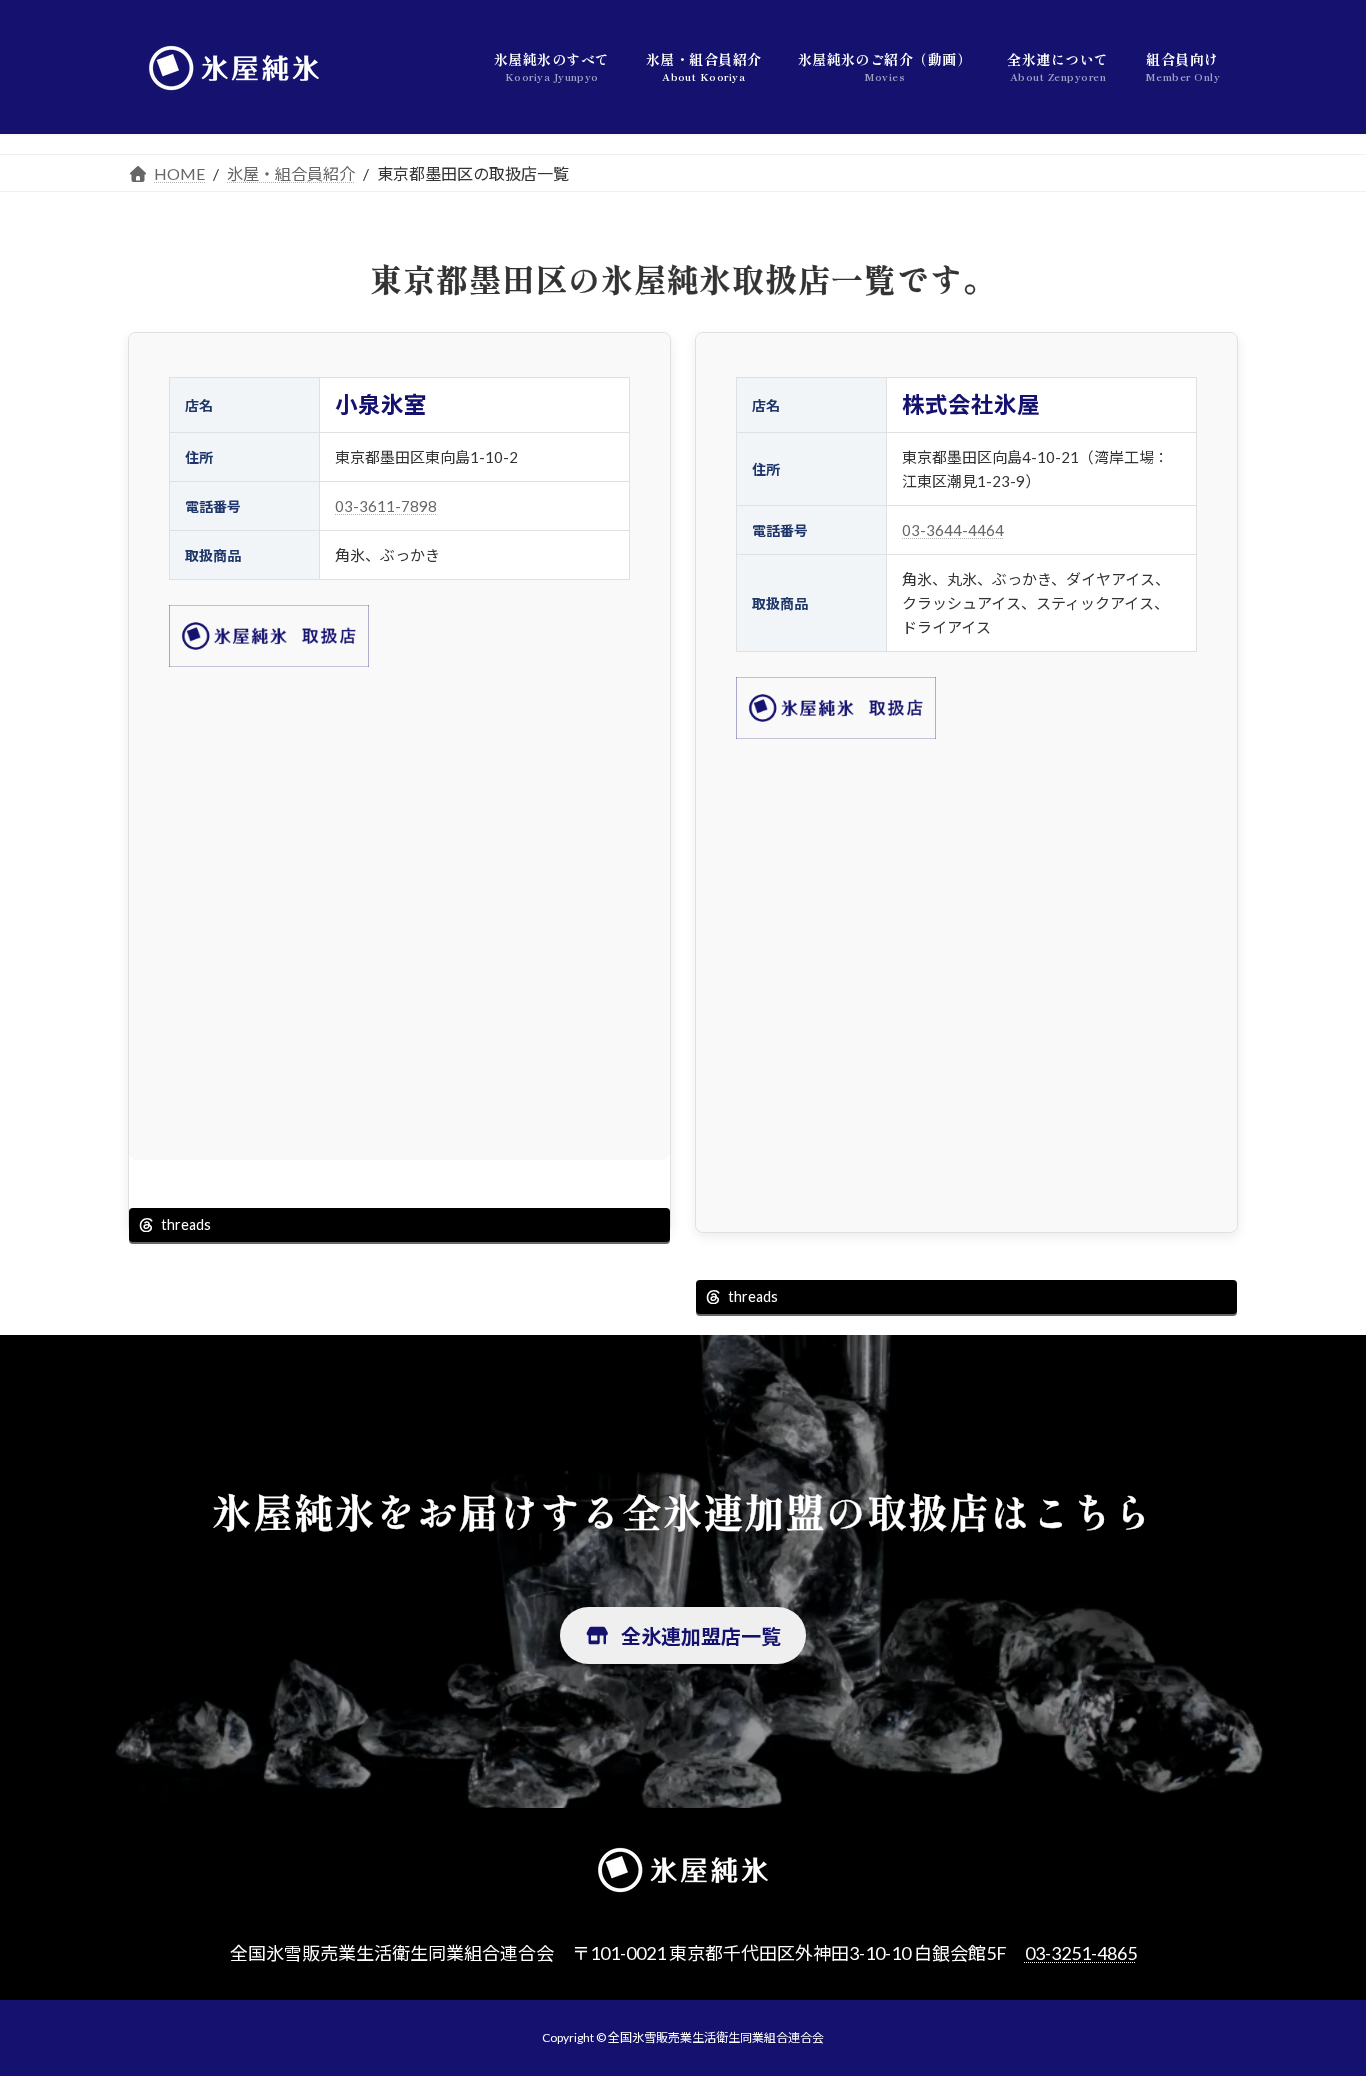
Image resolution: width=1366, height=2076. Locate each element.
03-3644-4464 (953, 530)
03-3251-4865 (1081, 1953)
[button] (683, 1635)
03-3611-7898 (386, 506)
